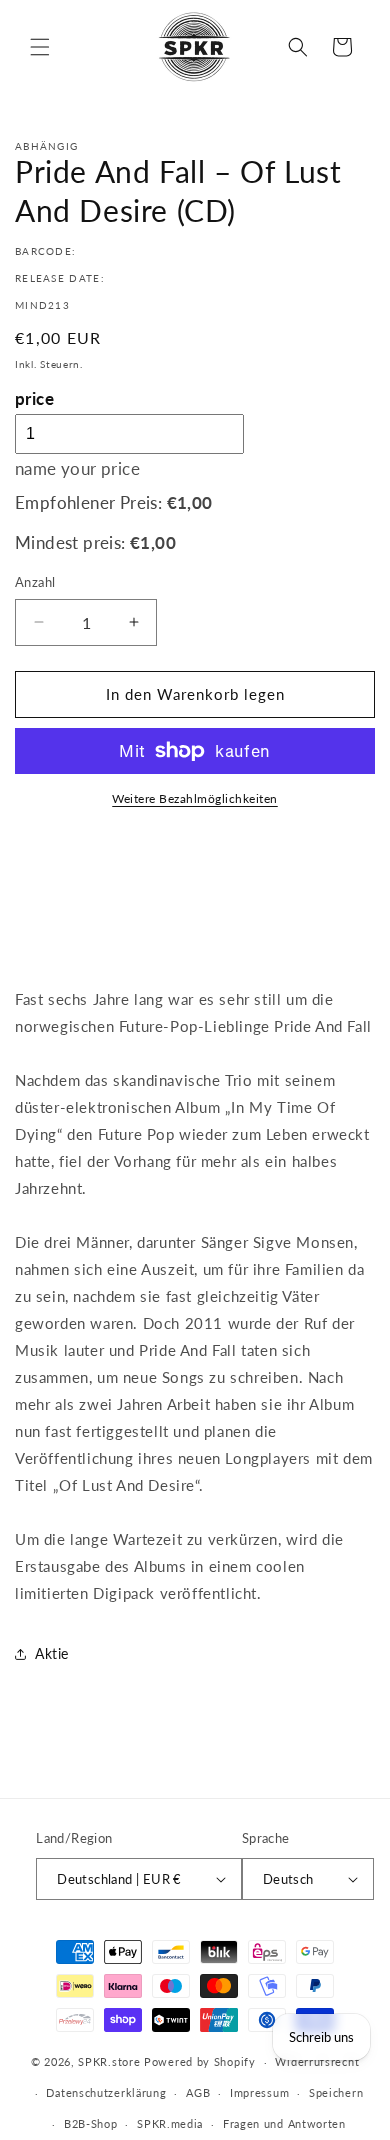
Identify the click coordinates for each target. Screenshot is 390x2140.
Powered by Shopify (200, 2061)
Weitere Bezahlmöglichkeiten (195, 798)
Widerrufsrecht (317, 2061)
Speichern (336, 2092)
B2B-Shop (91, 2123)
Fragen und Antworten (284, 2123)
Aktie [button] (52, 1653)
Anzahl (35, 582)
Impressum (259, 2092)
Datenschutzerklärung (106, 2092)
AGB (198, 2092)
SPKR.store (109, 2061)
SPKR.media (170, 2123)
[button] (40, 47)
